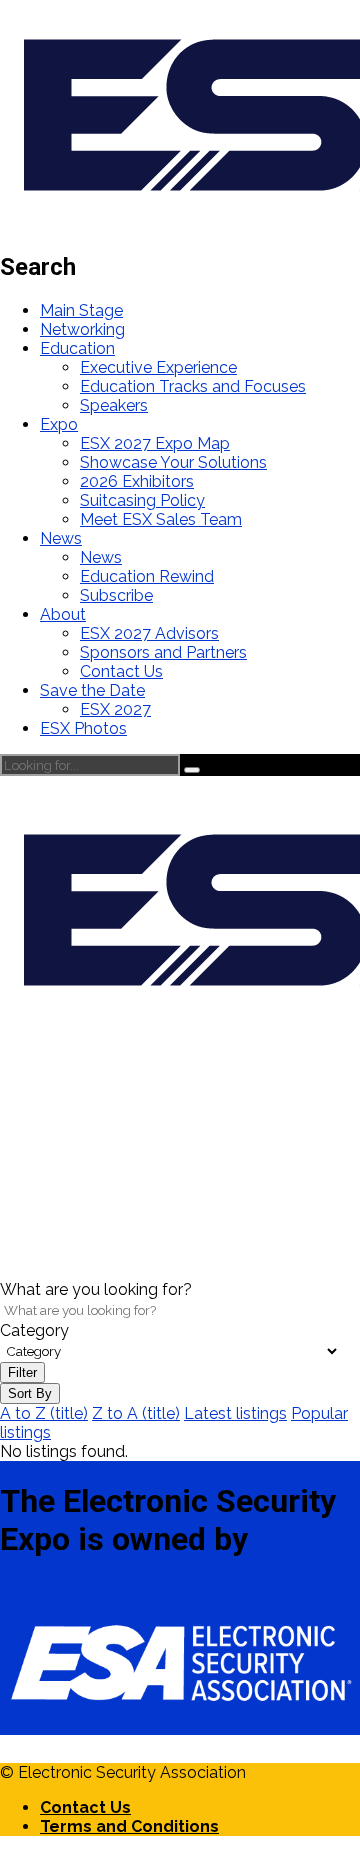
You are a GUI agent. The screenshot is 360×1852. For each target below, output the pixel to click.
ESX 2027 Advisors (149, 633)
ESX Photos (83, 728)
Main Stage (81, 310)
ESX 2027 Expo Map (155, 443)
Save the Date (92, 690)
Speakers (114, 405)
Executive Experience (158, 367)
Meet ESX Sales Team (161, 519)
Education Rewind (147, 576)
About (63, 614)
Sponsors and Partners (163, 652)
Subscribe (116, 595)
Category (34, 1330)
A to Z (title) (44, 1413)
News (61, 538)
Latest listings (235, 1413)
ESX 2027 (115, 709)
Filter (22, 1372)
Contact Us (121, 671)
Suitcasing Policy (142, 500)
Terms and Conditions (129, 1826)
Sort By (30, 1393)
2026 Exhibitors (137, 481)
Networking (82, 329)
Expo (59, 424)
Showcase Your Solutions (173, 462)
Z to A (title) (136, 1413)
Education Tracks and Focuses (193, 386)
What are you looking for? (96, 1289)
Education (77, 348)
